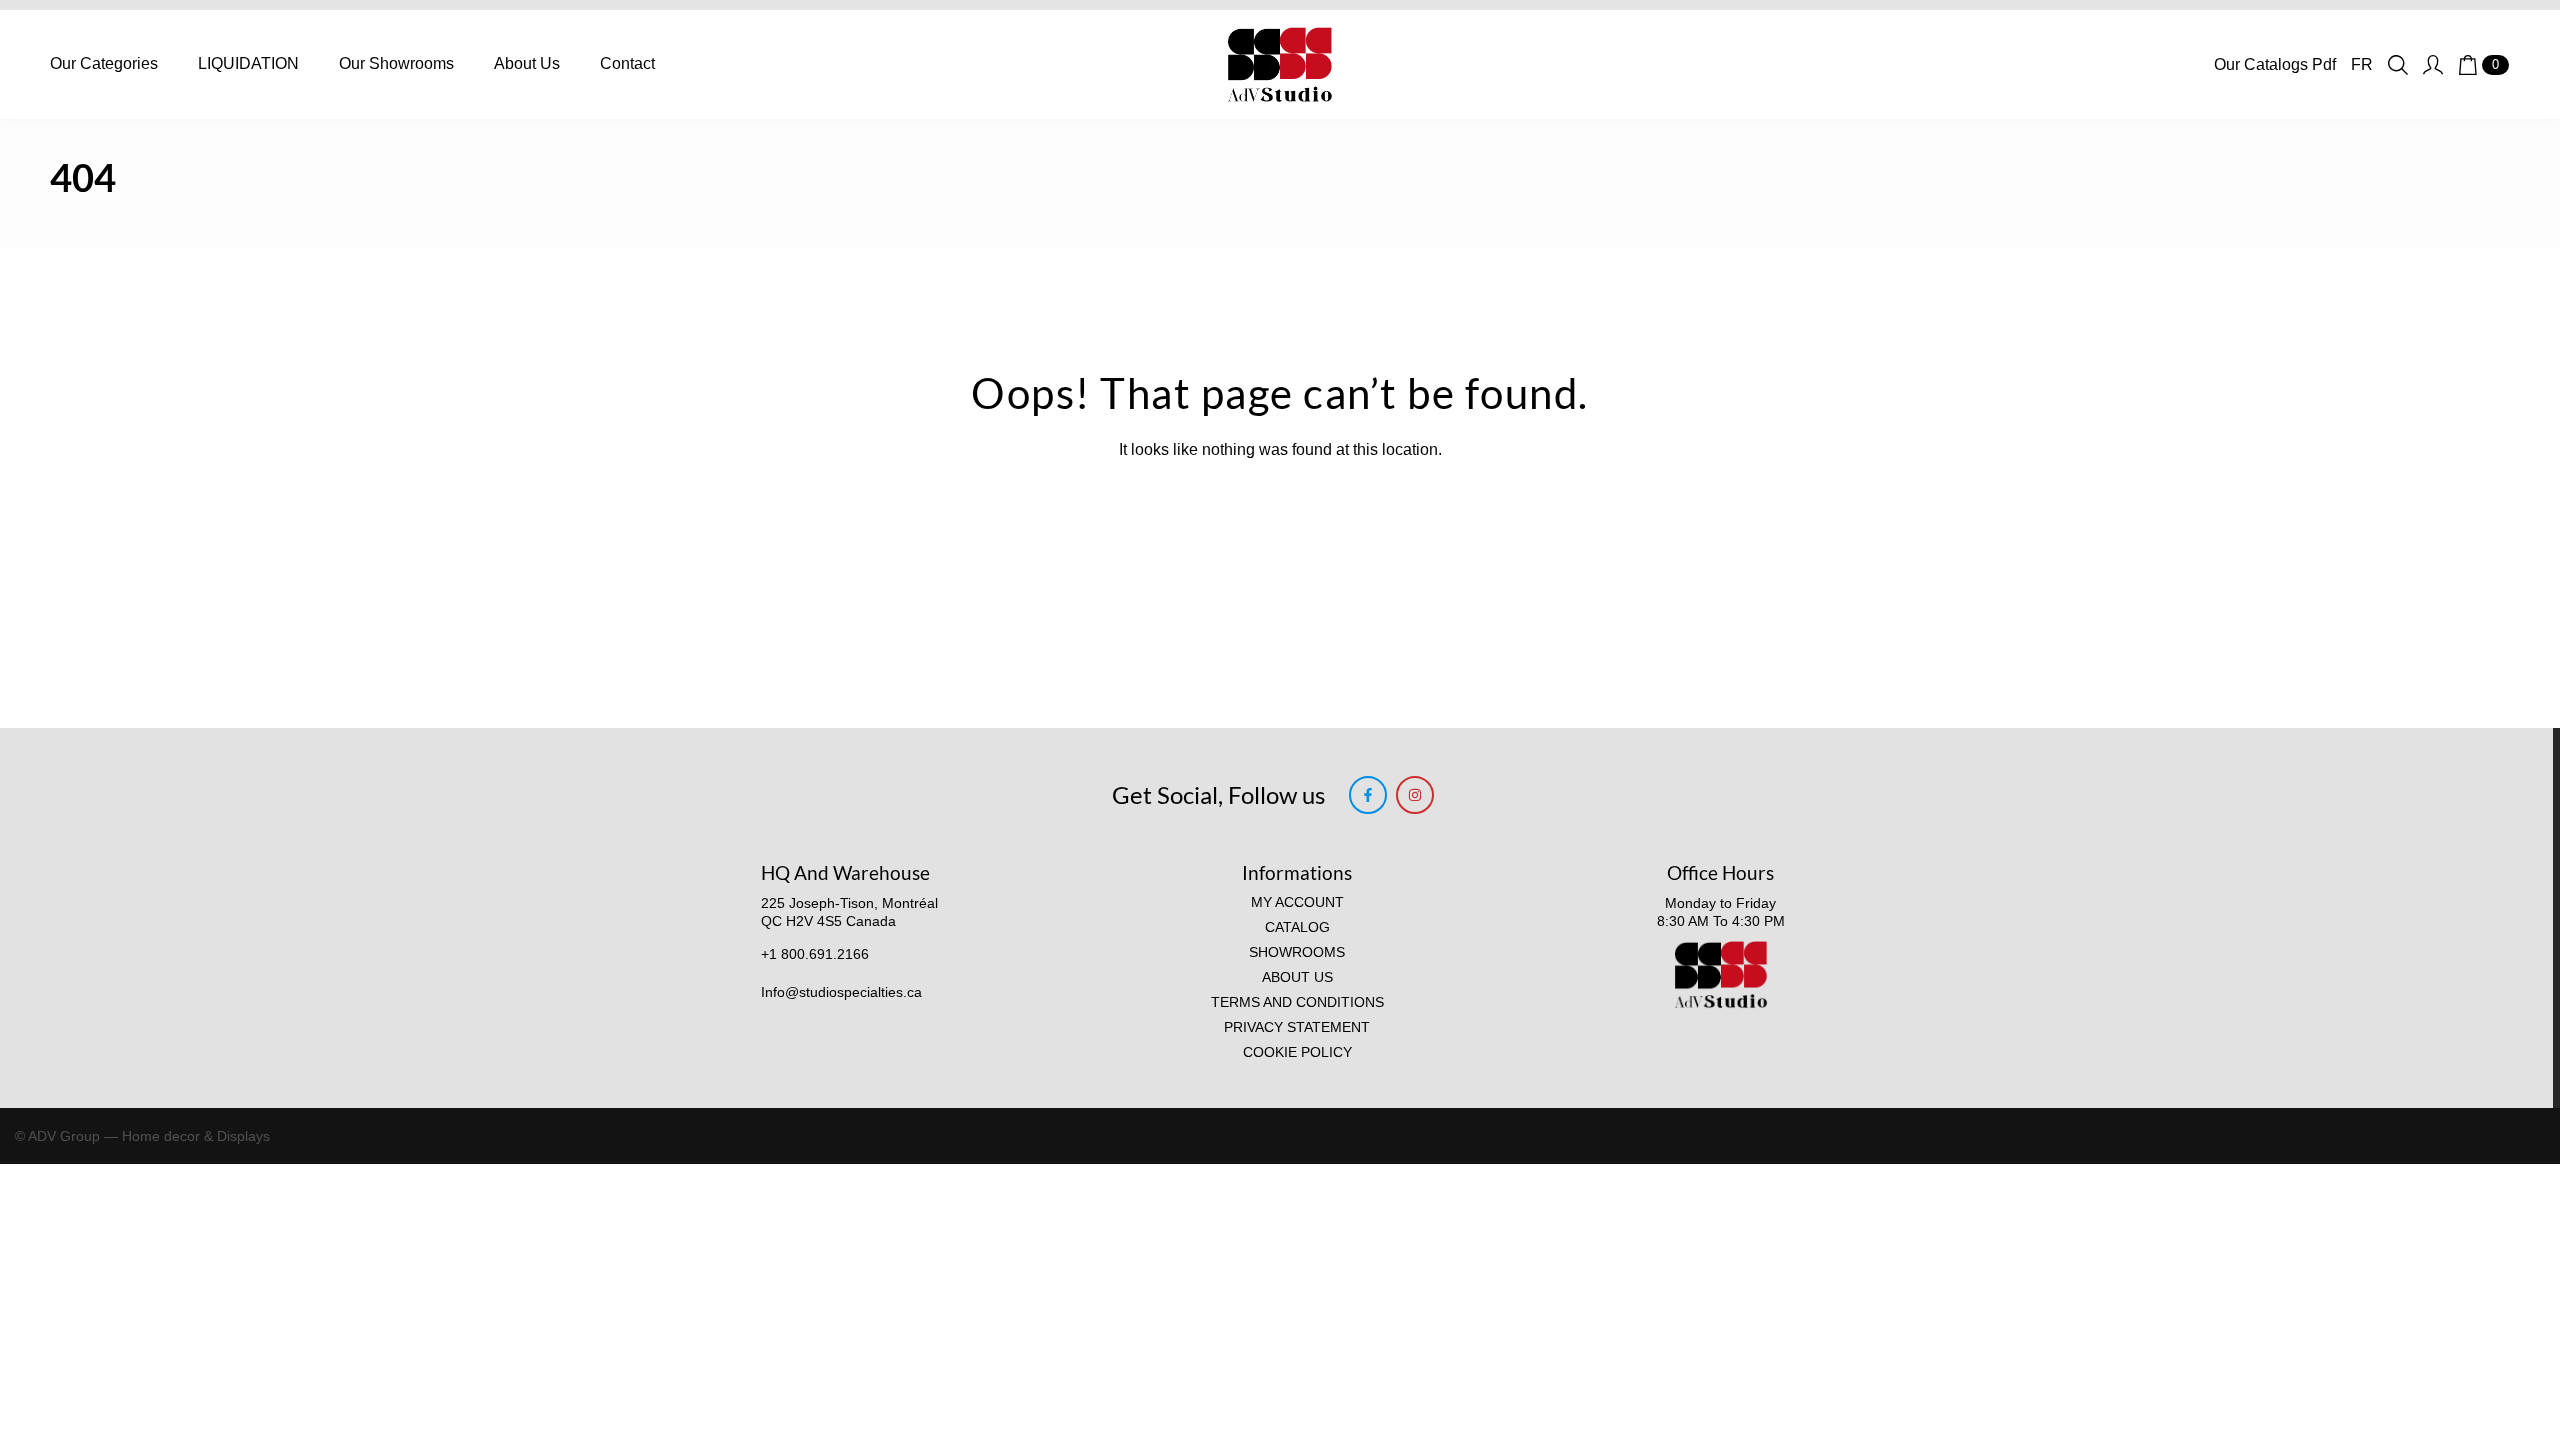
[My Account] (2433, 65)
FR (2362, 64)
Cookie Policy (1297, 1052)
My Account (1297, 902)
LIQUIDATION (248, 63)
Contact (627, 63)
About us (1297, 977)
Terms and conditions (1297, 1002)
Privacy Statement (1297, 1027)
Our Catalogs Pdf (2275, 64)
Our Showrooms (396, 63)
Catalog (1297, 927)
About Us (527, 63)
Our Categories (104, 63)
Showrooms (1297, 952)
